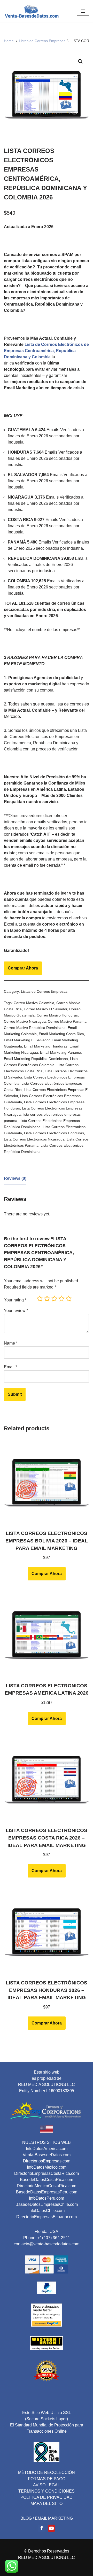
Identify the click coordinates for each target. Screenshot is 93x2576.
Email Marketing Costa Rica (61, 1034)
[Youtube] (51, 2528)
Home (9, 41)
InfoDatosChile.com (47, 2211)
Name (11, 1343)
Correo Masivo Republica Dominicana (35, 1028)
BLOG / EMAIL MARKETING (47, 2518)
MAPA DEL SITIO (47, 2504)
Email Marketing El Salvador (27, 1040)
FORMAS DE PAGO (47, 2479)
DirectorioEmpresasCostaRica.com (47, 2173)
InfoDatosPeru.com (47, 2198)
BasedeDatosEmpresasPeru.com (47, 2192)
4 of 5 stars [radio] (61, 1299)
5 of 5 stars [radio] (69, 1299)
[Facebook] (42, 2528)
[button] (80, 61)
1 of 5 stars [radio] (40, 1299)
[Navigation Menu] (83, 11)
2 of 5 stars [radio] (47, 1299)
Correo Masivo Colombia (34, 1003)
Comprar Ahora (23, 968)
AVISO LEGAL (47, 2485)
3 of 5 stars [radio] (54, 1299)
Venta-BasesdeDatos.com (47, 2155)
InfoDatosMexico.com (47, 2167)
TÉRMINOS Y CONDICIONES (47, 2491)
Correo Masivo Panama (67, 1021)
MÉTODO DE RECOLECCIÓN (47, 2473)
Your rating (15, 1300)
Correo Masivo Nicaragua (25, 1021)
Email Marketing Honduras (46, 1046)
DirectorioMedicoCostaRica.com (47, 2186)
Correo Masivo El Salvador (45, 1009)
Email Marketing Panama (61, 1052)
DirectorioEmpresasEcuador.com (47, 2217)
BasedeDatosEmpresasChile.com (47, 2204)
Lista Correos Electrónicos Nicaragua (34, 1139)
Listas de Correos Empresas (42, 41)
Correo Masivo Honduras (57, 1015)
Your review (16, 1311)
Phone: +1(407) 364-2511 (47, 2238)
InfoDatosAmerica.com (47, 2149)
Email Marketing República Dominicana (36, 1059)
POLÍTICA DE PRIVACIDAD (47, 2497)
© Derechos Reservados (47, 2551)
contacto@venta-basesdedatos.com (47, 2244)
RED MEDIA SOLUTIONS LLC (47, 2558)
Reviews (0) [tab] (15, 1178)
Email (10, 1367)
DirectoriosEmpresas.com (47, 2161)
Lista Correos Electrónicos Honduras (54, 1133)
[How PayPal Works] (47, 2292)
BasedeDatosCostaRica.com (47, 2180)
